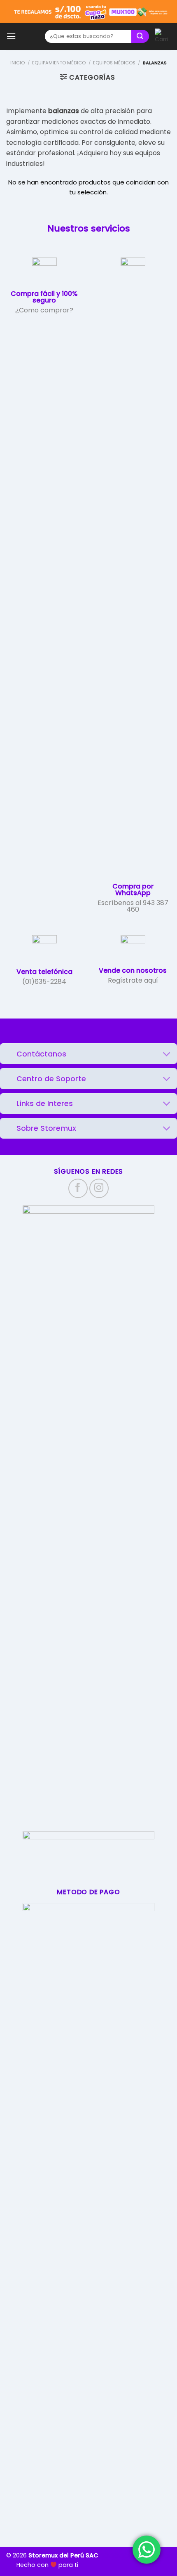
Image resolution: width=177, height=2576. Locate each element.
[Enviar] (140, 37)
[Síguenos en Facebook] (78, 1188)
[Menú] (11, 36)
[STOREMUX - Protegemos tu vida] (30, 37)
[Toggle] (167, 1055)
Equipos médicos (114, 63)
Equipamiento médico (59, 63)
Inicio (17, 63)
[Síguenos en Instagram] (99, 1188)
